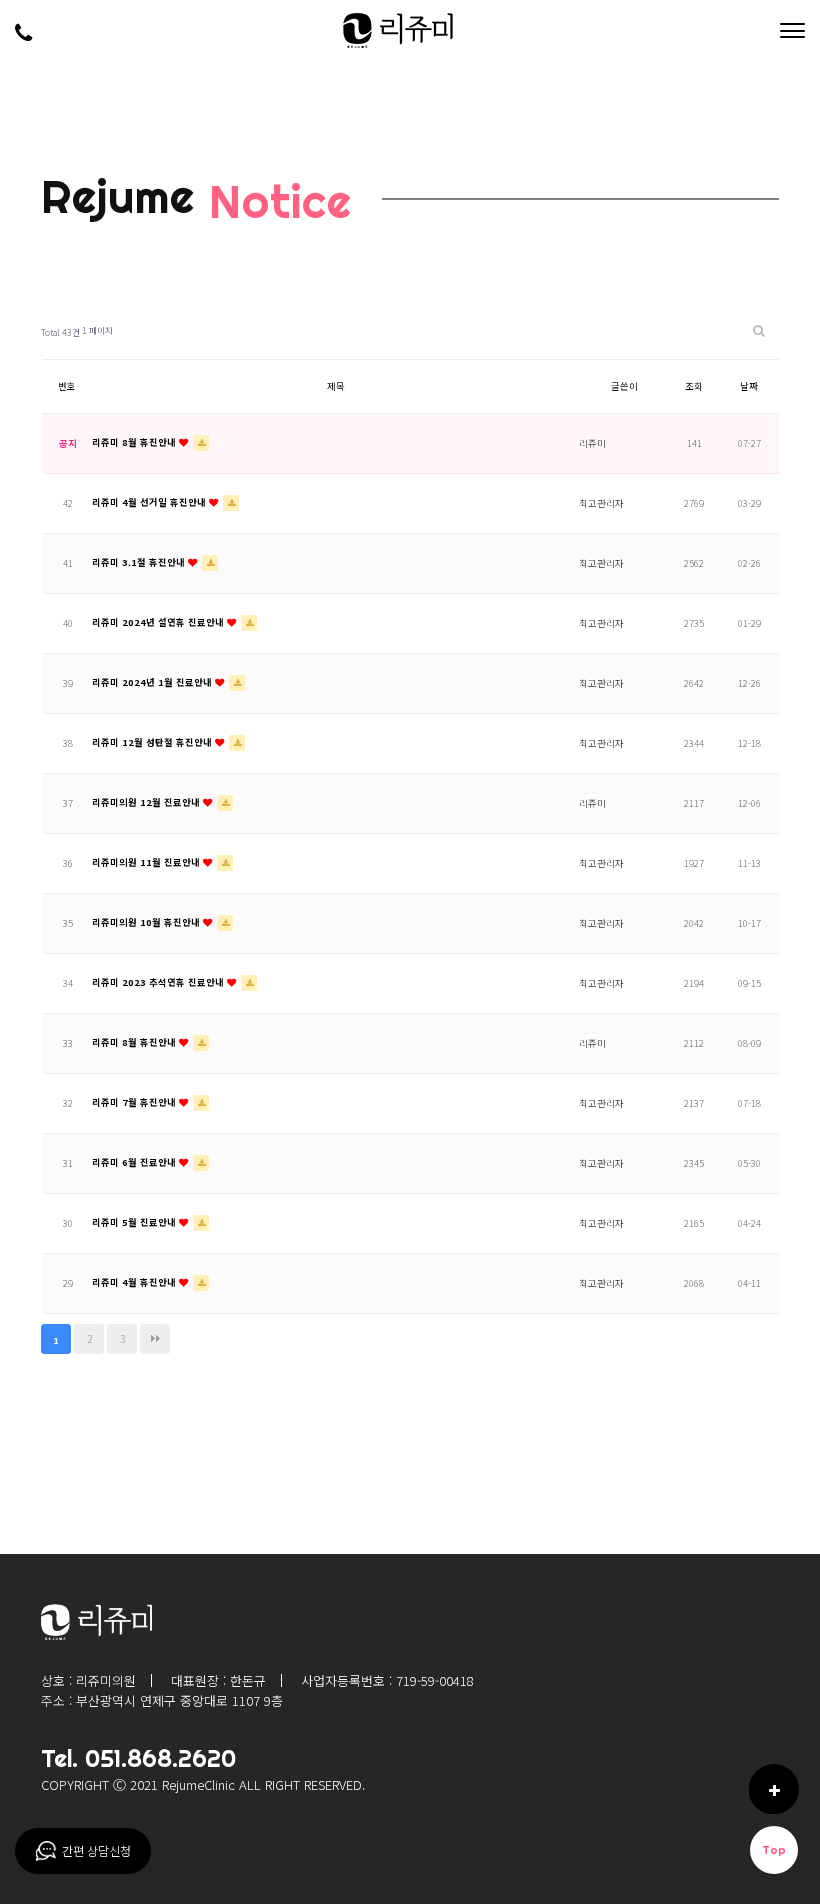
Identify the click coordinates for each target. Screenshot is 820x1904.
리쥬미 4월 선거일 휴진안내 (150, 502)
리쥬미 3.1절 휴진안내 (140, 562)
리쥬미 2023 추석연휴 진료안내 (159, 982)
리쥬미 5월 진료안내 (135, 1222)
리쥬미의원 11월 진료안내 (147, 862)
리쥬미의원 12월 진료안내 (147, 802)
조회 (694, 386)
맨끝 (155, 1339)
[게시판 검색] (759, 330)
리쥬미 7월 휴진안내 (135, 1102)
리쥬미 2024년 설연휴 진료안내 (159, 622)
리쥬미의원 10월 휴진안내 (147, 922)
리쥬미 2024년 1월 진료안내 (153, 682)
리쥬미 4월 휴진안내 (135, 1282)
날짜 (749, 386)
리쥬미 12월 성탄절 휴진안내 (153, 742)
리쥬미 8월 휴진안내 (135, 442)
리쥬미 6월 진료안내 (135, 1162)
